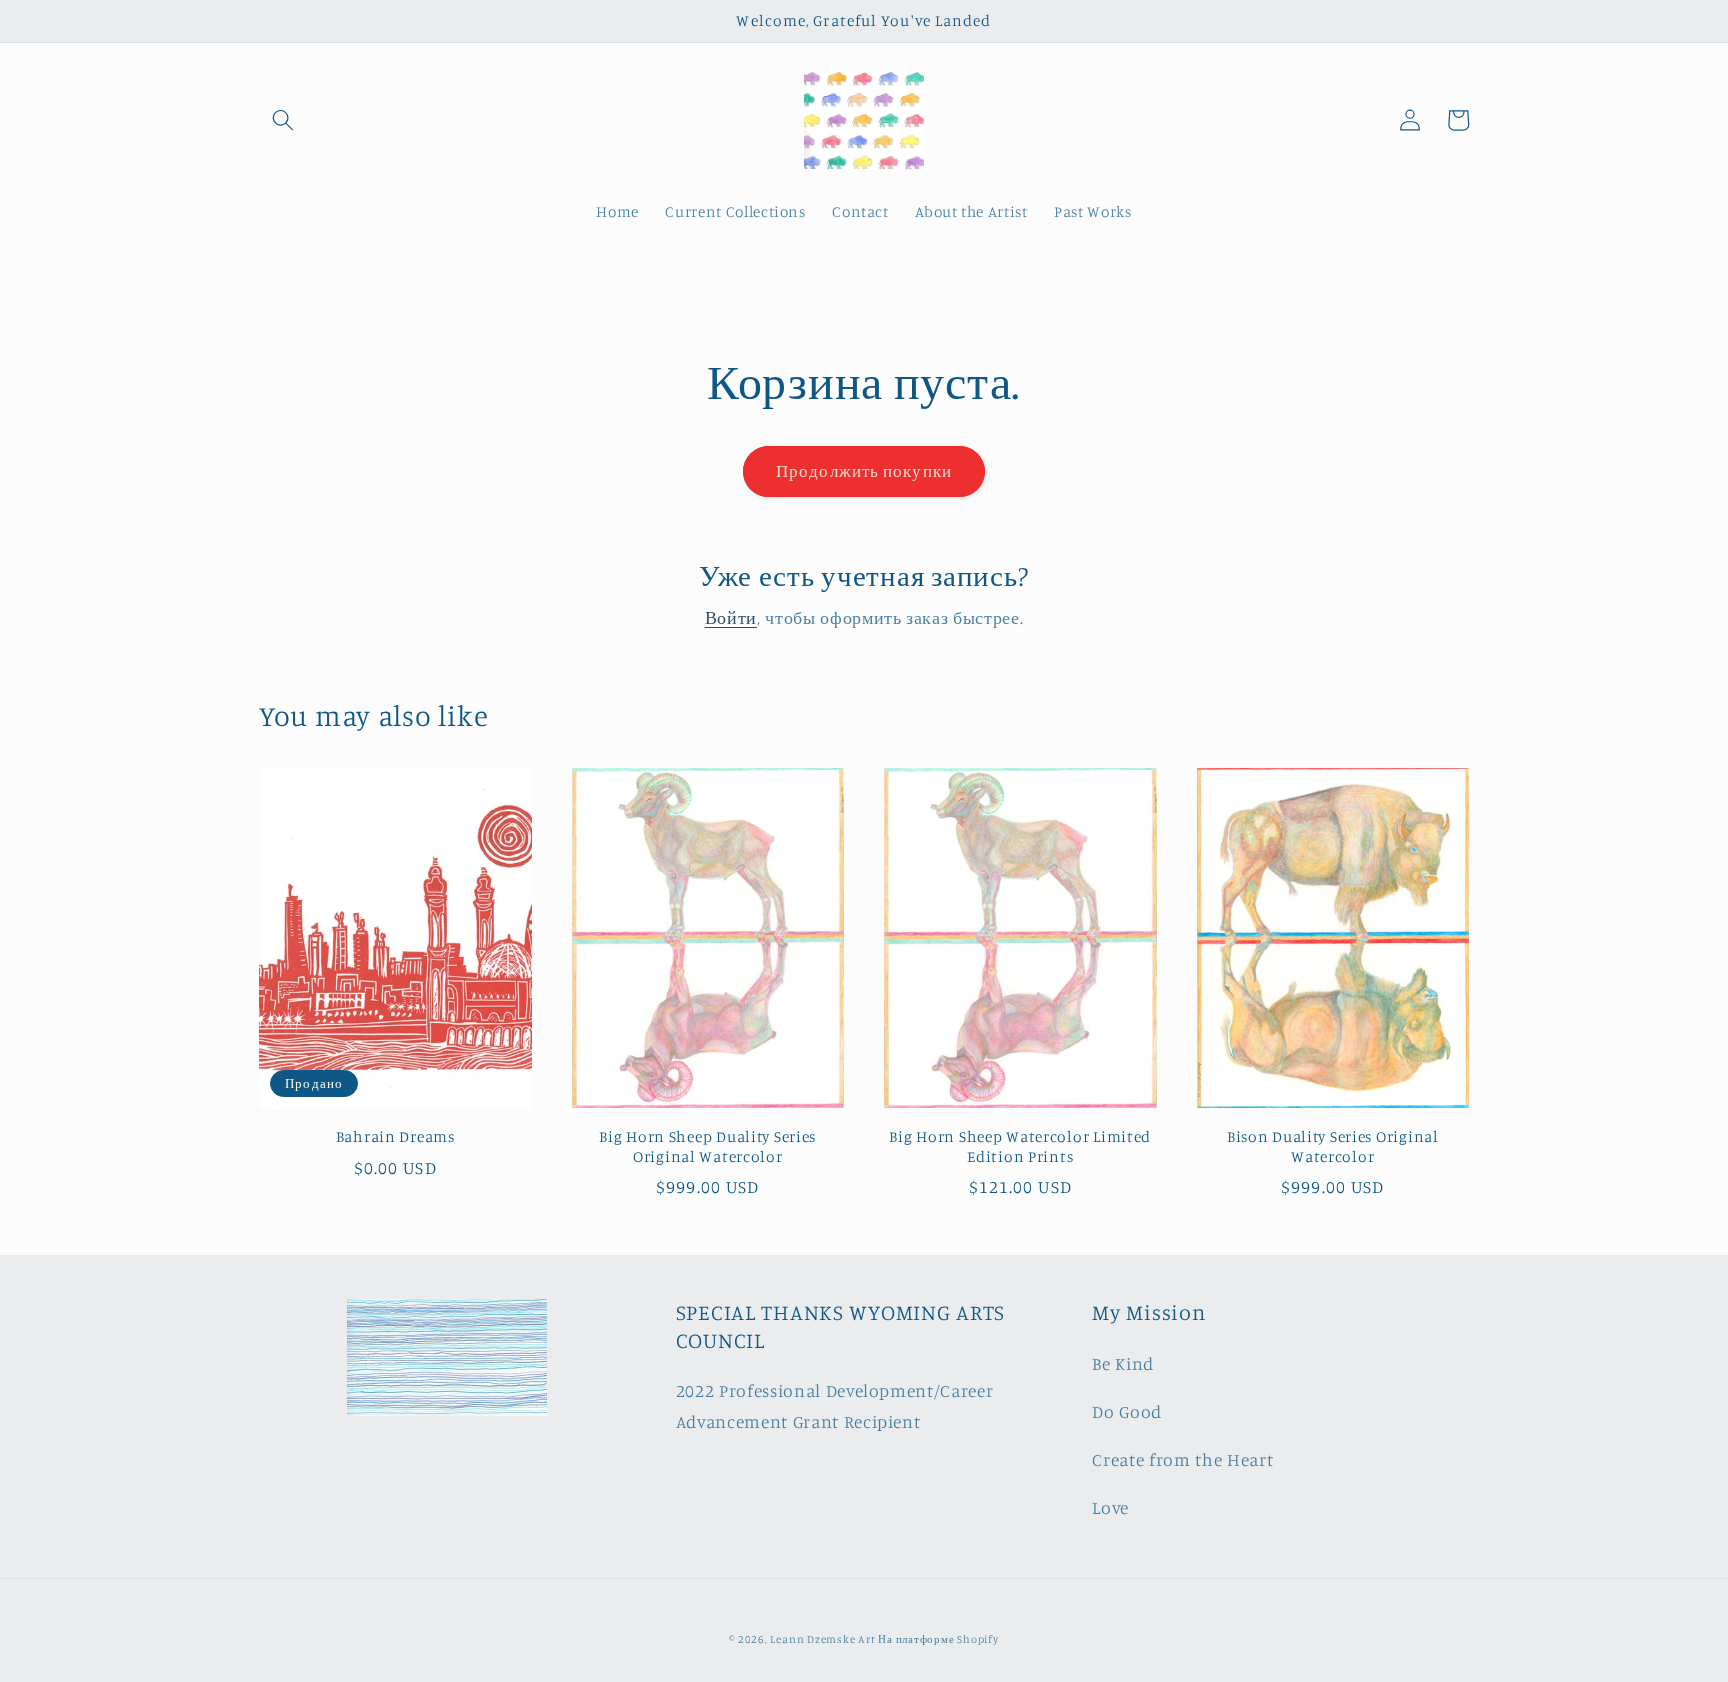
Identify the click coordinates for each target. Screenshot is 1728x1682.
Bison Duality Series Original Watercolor (1333, 1146)
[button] (283, 120)
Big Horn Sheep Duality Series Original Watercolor (707, 1146)
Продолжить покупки (864, 471)
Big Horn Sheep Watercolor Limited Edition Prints (1020, 1146)
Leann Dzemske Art (824, 1639)
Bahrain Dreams (395, 1136)
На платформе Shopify (938, 1639)
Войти (731, 617)
